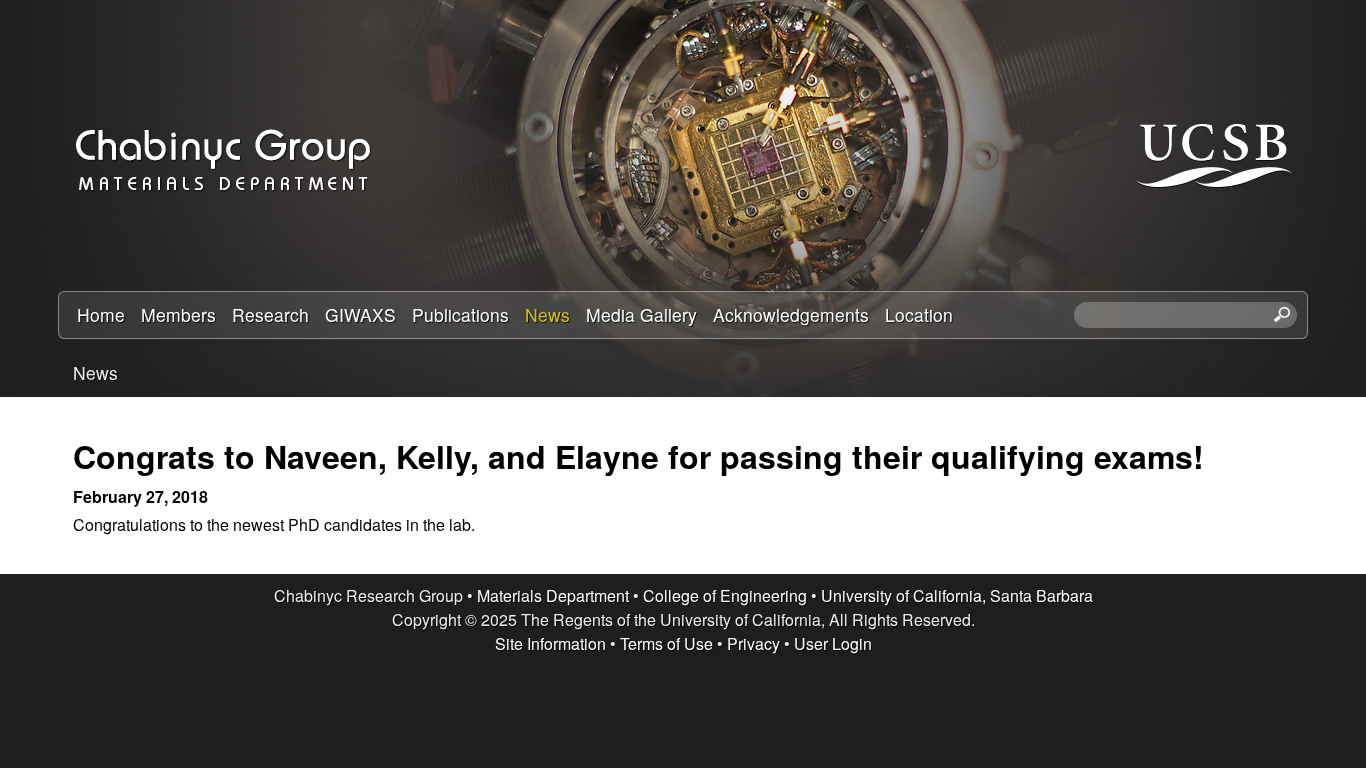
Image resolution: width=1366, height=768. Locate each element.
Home (101, 314)
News (547, 314)
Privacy (753, 643)
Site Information (550, 643)
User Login (833, 643)
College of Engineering (725, 595)
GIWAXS (360, 314)
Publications (460, 314)
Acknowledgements (791, 314)
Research (270, 314)
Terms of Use (666, 643)
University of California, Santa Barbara (957, 595)
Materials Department (553, 595)
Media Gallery (641, 314)
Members (178, 314)
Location (919, 314)
